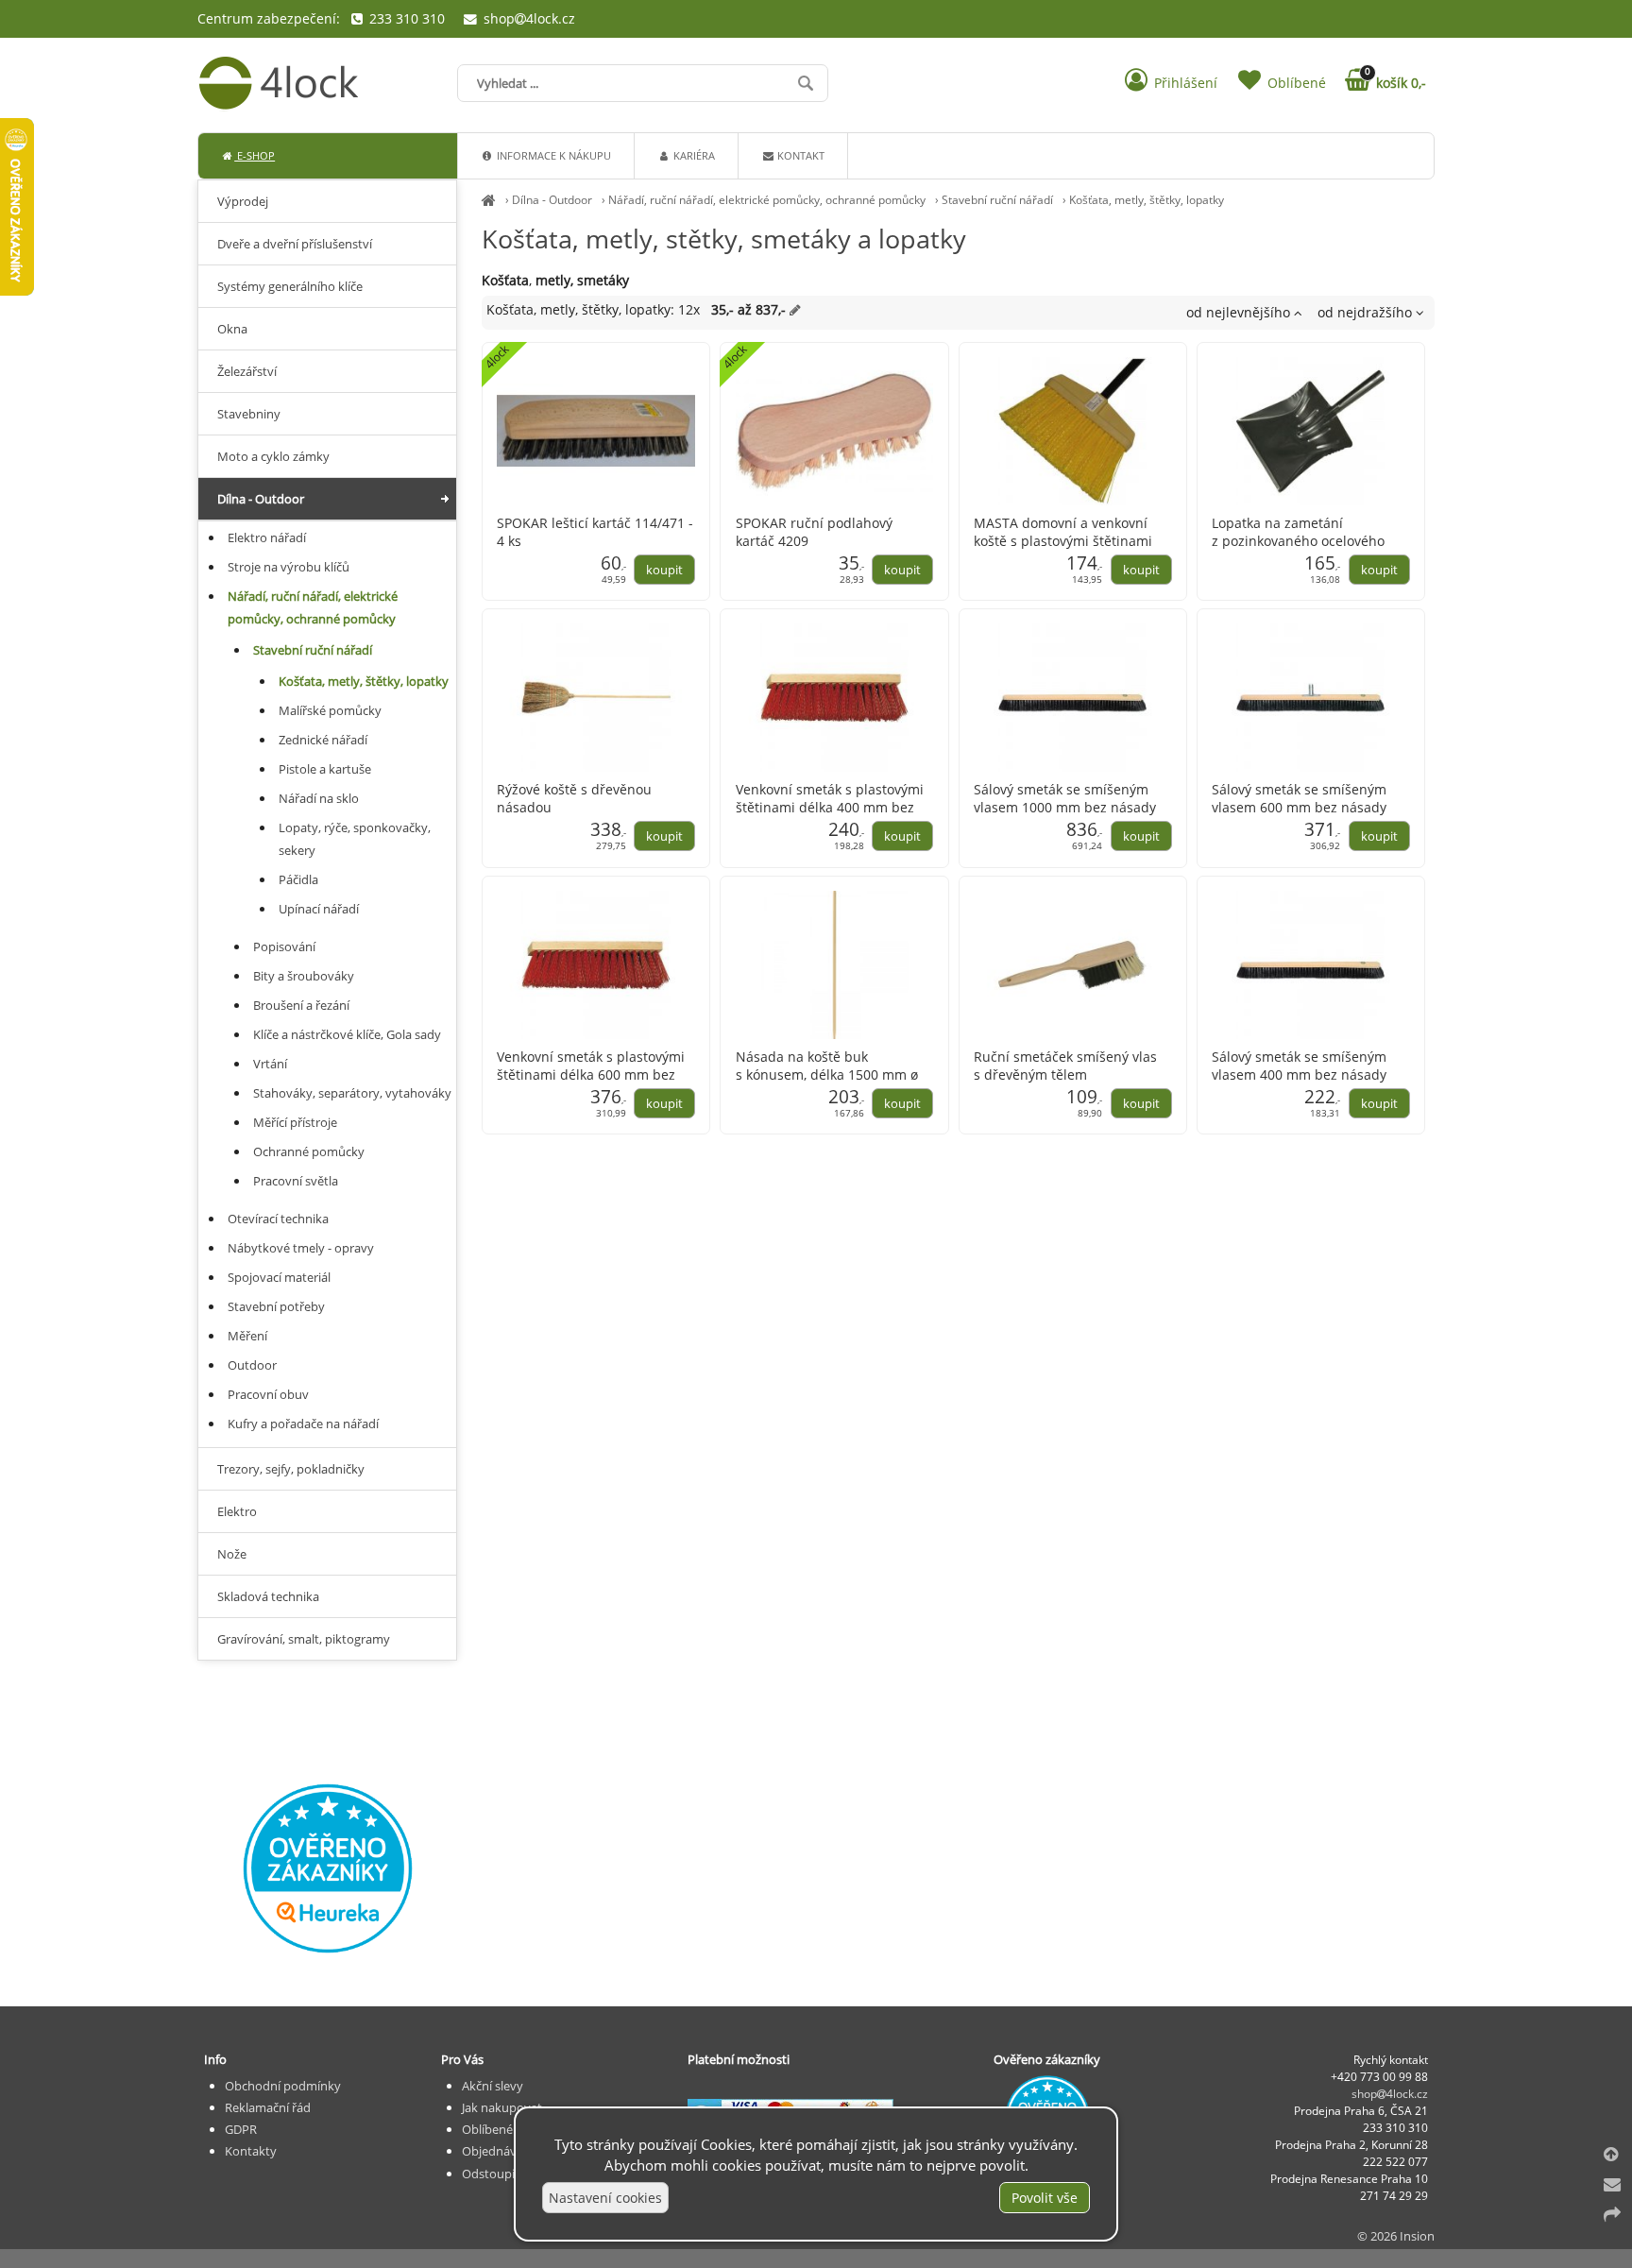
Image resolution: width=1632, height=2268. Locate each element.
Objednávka (496, 2151)
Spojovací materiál (279, 1277)
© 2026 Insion (1396, 2236)
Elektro (237, 1511)
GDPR (241, 2129)
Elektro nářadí (267, 537)
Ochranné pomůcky (309, 1151)
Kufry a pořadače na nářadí (303, 1424)
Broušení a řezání (301, 1005)
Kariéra (693, 155)
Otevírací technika (278, 1219)
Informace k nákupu (552, 155)
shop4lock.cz (527, 18)
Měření (247, 1336)
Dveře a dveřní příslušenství (295, 244)
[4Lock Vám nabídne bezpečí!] (489, 200)
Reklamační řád (268, 2107)
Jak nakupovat (502, 2107)
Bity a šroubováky (304, 976)
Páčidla (298, 879)
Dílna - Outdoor (552, 200)
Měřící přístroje (295, 1122)
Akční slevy (493, 2086)
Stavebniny (249, 414)
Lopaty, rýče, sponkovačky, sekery (355, 839)
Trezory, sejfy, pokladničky (291, 1469)
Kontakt (799, 155)
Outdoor (252, 1365)
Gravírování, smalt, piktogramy (304, 1639)
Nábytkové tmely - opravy (301, 1248)
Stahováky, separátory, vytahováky (352, 1093)
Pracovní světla (296, 1181)
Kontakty (251, 2151)
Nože (232, 1554)
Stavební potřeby (276, 1306)
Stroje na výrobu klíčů (289, 567)
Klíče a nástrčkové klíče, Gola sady (347, 1034)
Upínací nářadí (319, 909)
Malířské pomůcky (330, 710)
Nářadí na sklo (319, 798)
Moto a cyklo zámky (273, 456)
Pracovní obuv (268, 1394)
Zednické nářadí (323, 740)
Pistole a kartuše (325, 769)
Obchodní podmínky (283, 2086)
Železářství (247, 371)
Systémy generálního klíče (290, 286)
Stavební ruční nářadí (997, 200)
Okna (232, 329)
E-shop (255, 155)
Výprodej (243, 201)
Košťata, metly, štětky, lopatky (1147, 200)
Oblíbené (487, 2129)
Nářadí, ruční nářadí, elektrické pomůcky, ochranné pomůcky (767, 200)
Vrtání (270, 1064)
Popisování (284, 946)
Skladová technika (268, 1596)
